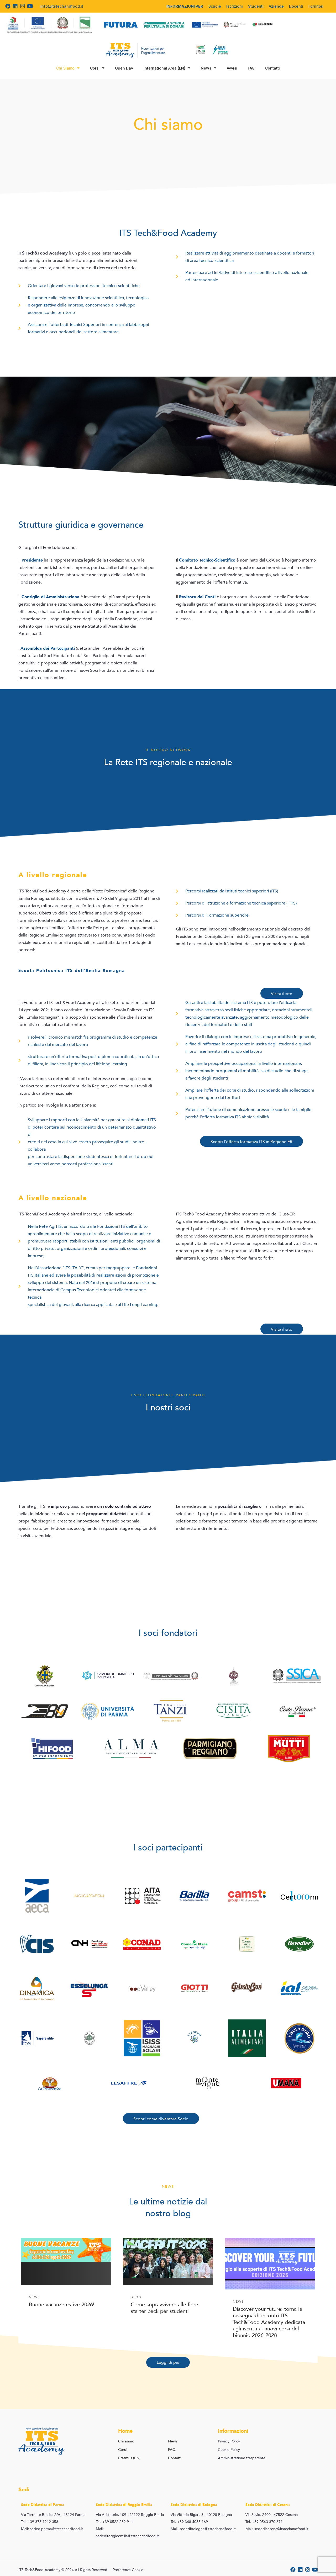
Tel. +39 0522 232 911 (114, 2522)
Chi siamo (126, 2441)
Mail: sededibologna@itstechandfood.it (203, 2529)
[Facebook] (8, 6)
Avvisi (232, 68)
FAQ (251, 68)
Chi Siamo (65, 68)
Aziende (276, 6)
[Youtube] (30, 6)
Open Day (124, 68)
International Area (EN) (164, 68)
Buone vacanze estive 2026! (62, 2305)
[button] (282, 993)
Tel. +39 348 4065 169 (189, 2522)
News (206, 68)
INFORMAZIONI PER (185, 6)
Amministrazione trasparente (242, 2458)
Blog (136, 2297)
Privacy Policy (229, 2441)
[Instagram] (23, 6)
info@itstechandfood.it (62, 6)
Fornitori (316, 6)
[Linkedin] (15, 6)
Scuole (215, 6)
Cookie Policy (229, 2450)
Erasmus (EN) (129, 2458)
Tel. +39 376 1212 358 (40, 2522)
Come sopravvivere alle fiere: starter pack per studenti (165, 2308)
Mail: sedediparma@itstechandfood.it (52, 2529)
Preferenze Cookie (128, 2570)
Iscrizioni (235, 6)
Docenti (296, 6)
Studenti (256, 6)
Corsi (95, 68)
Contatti (272, 68)
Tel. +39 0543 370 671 (264, 2522)
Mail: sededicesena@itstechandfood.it (277, 2529)
